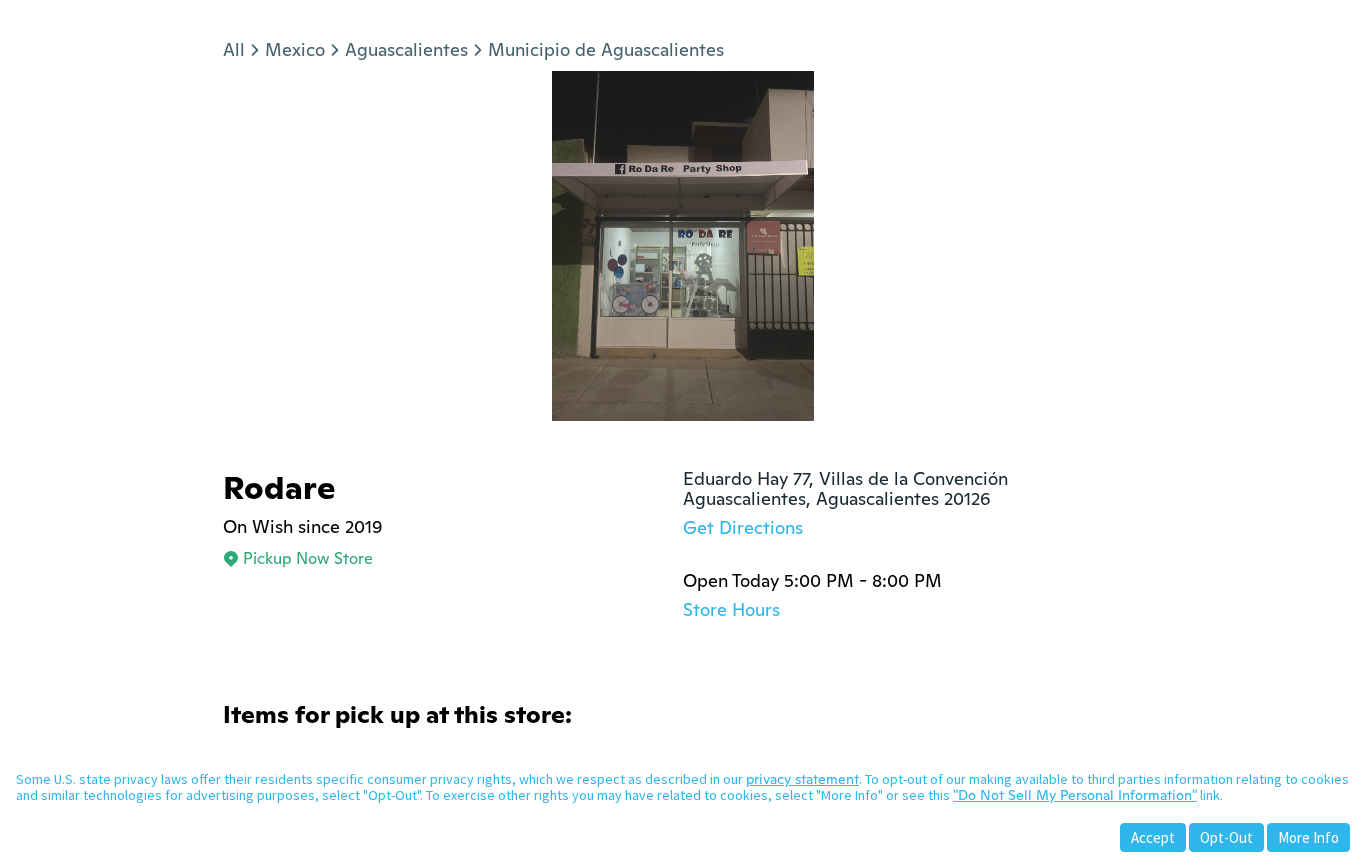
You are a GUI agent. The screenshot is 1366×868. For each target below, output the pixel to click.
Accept (1153, 837)
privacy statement (802, 779)
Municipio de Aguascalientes (606, 49)
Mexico (295, 49)
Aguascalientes (406, 49)
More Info (1308, 837)
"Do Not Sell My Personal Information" (1075, 795)
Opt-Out (1226, 837)
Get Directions (743, 527)
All (234, 49)
